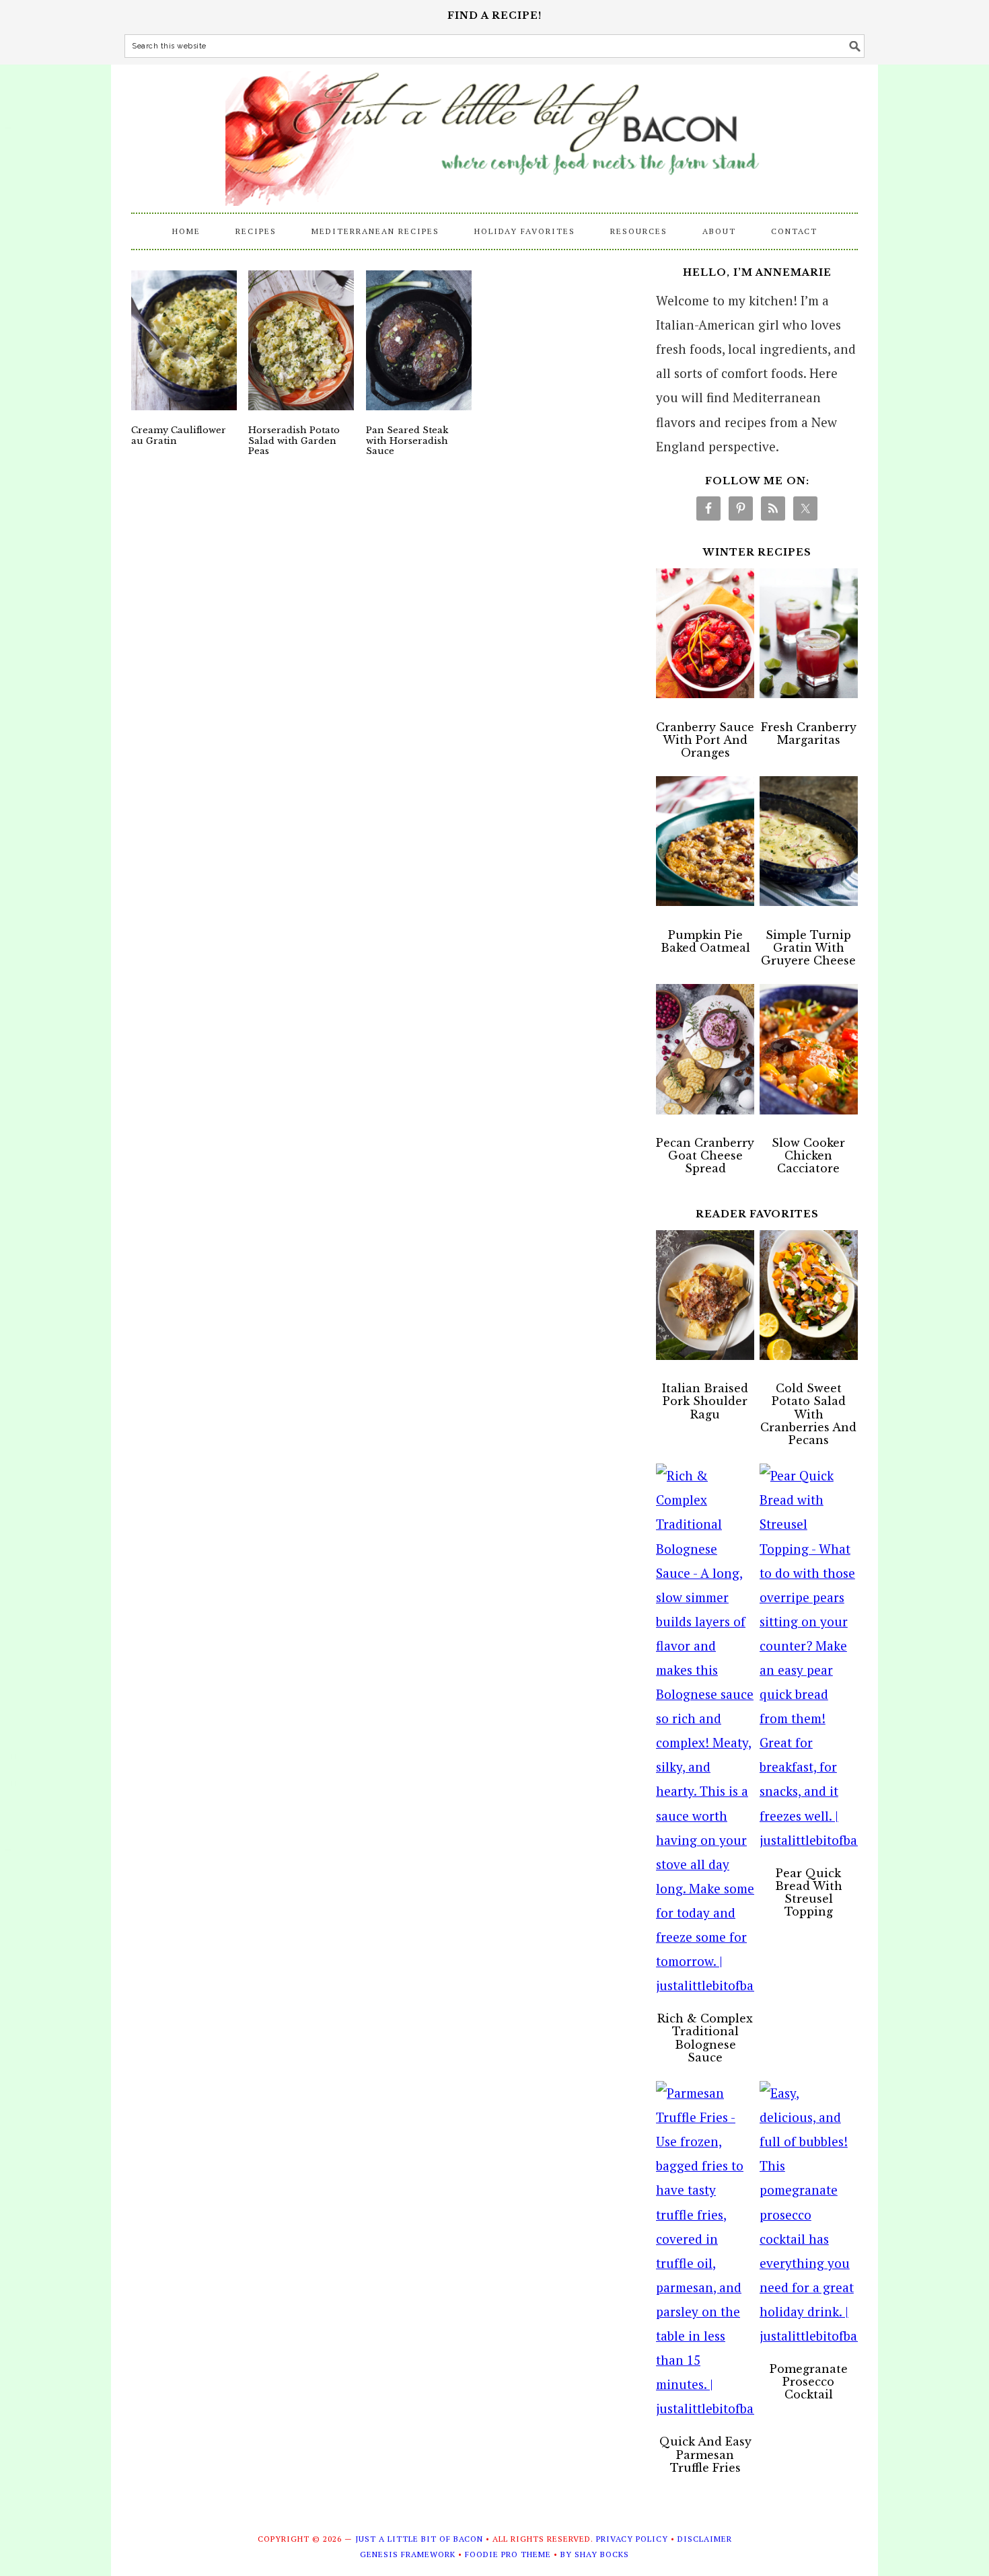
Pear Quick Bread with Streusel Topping (809, 1893)
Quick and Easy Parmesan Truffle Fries (705, 2454)
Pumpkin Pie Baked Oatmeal (705, 941)
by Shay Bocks (595, 2554)
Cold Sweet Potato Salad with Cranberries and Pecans (808, 1414)
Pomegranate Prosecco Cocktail (809, 2382)
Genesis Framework (408, 2554)
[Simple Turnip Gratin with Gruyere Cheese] (809, 845)
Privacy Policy (632, 2539)
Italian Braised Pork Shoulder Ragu (705, 1401)
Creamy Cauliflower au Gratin (179, 435)
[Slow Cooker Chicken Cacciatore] (809, 1053)
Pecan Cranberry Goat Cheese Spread (705, 1156)
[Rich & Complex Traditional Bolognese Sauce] (705, 1731)
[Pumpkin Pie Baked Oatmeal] (705, 845)
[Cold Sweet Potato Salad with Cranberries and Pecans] (809, 1299)
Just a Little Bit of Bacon (494, 132)
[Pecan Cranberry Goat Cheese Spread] (705, 1053)
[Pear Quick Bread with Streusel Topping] (809, 1658)
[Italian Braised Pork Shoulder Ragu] (705, 1299)
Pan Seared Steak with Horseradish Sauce (407, 441)
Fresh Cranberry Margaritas (809, 733)
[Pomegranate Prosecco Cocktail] (809, 2214)
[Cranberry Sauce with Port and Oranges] (705, 637)
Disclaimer (705, 2539)
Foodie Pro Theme (508, 2554)
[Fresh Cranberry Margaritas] (809, 637)
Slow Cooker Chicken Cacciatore (808, 1156)
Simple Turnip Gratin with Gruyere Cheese (808, 948)
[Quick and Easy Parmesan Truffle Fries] (705, 2251)
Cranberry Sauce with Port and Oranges (705, 740)
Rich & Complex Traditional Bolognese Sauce (705, 2038)
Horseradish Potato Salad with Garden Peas (294, 441)
